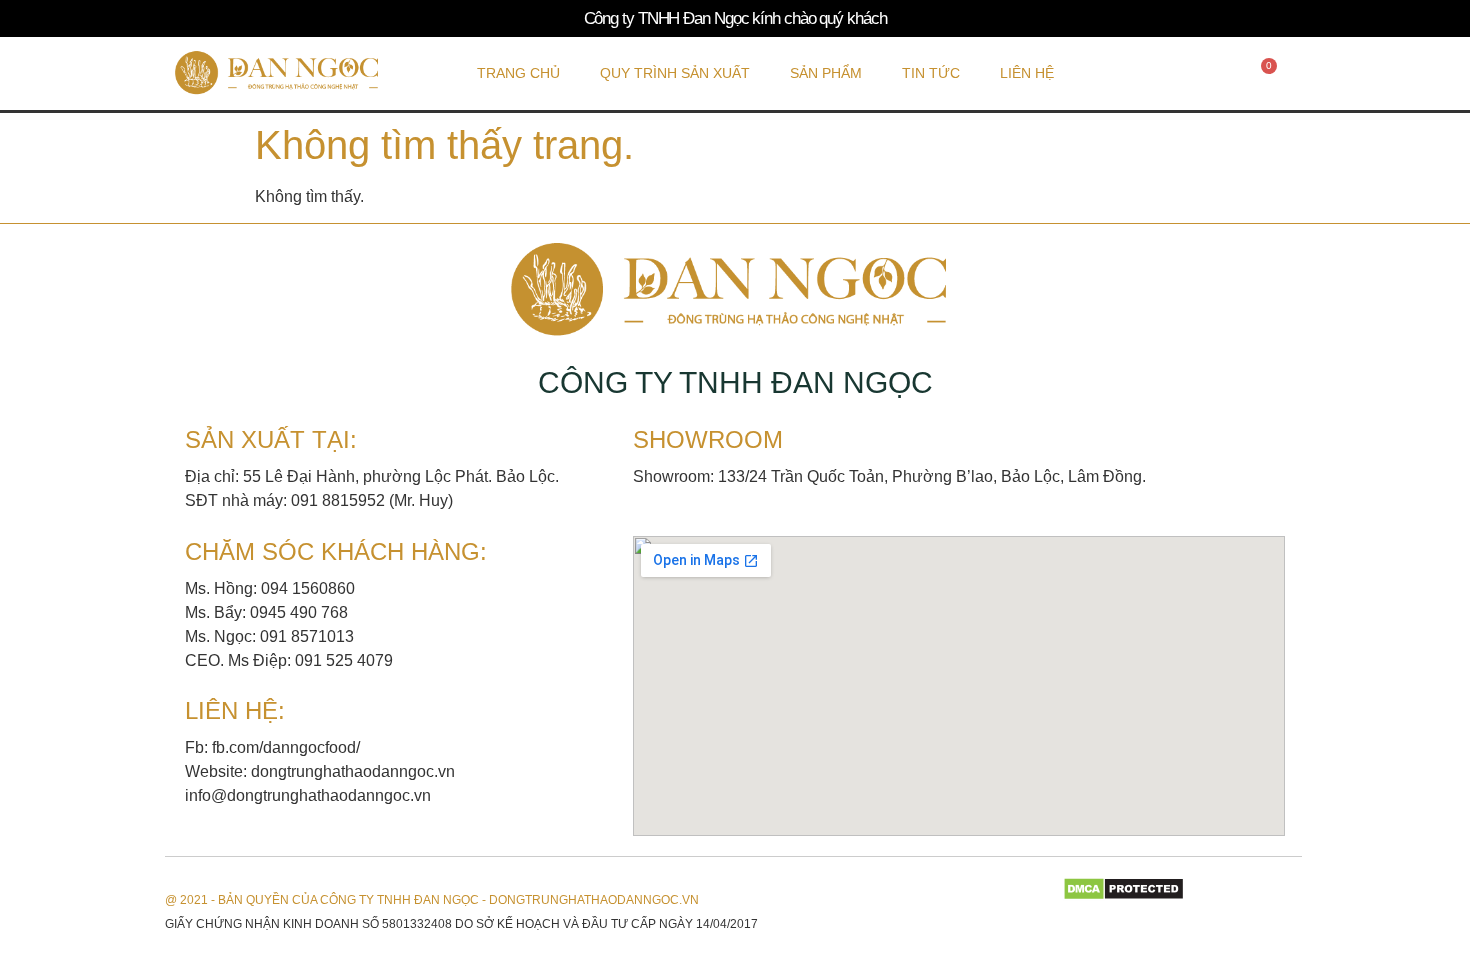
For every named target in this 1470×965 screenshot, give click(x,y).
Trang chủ (518, 73)
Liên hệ (1027, 73)
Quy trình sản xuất (675, 73)
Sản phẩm (826, 73)
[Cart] (1264, 73)
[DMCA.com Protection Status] (1123, 895)
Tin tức (931, 73)
